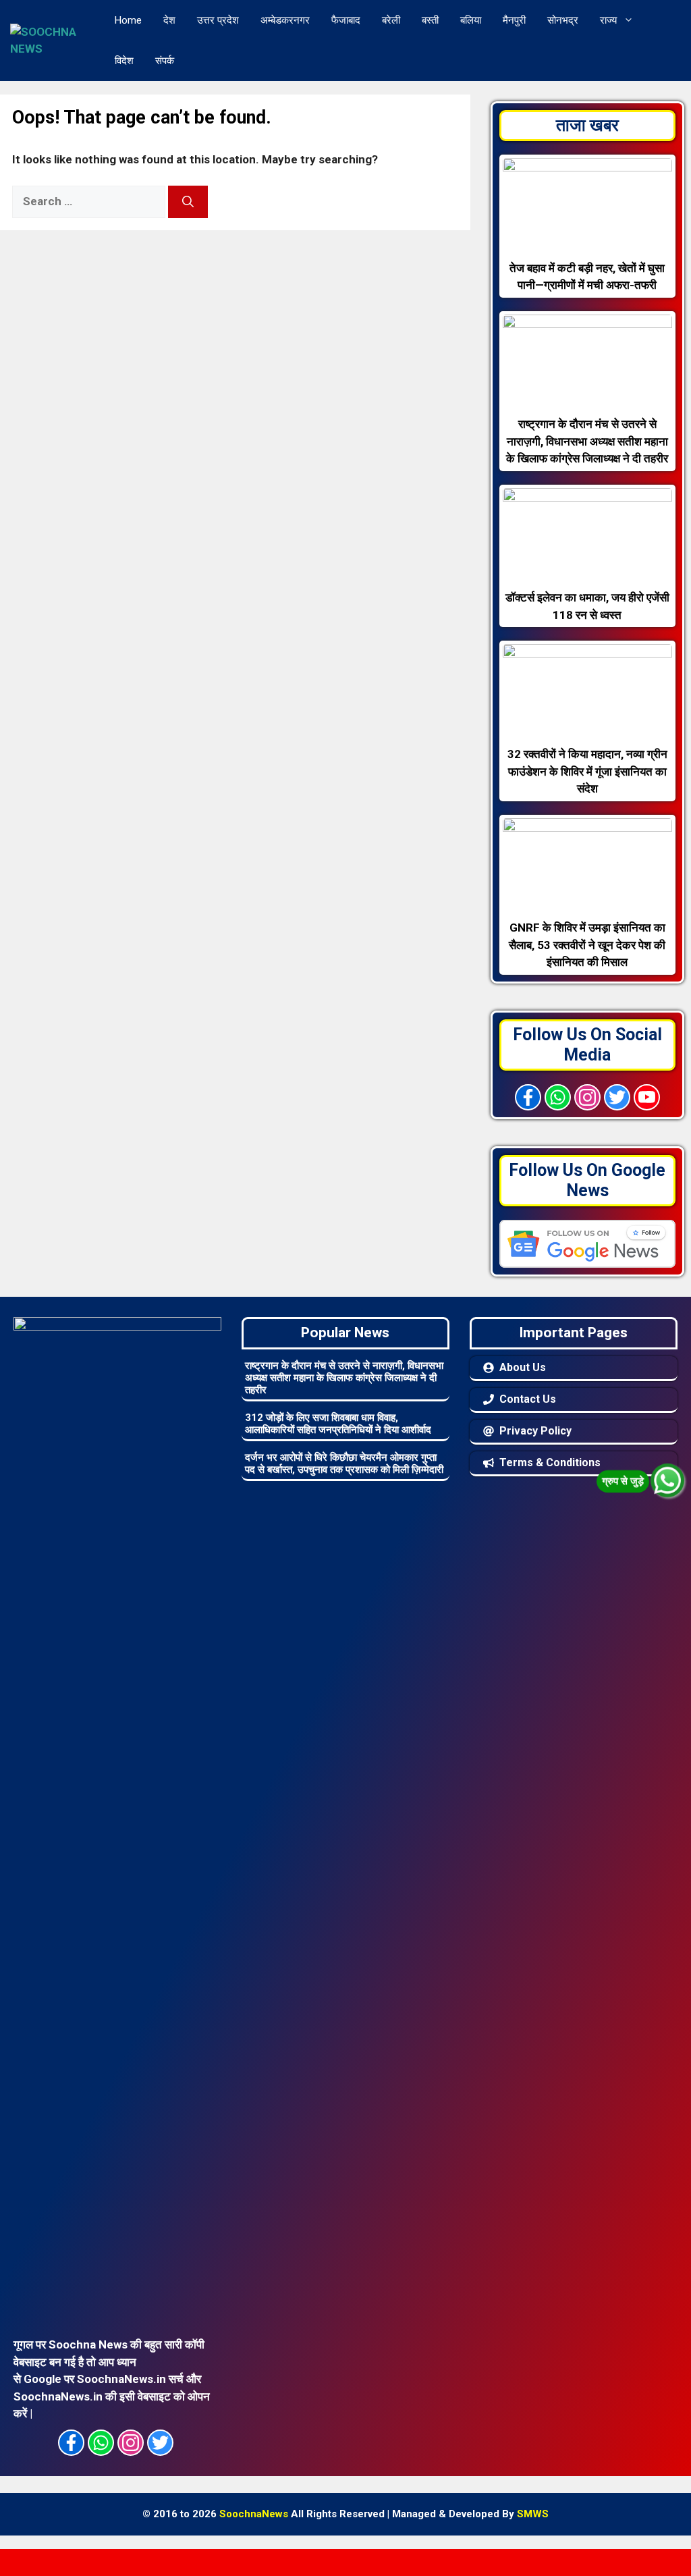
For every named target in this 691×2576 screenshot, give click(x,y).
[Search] (188, 202)
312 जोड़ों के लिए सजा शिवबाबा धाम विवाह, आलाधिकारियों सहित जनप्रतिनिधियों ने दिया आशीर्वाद (338, 1424)
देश (169, 20)
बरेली (391, 20)
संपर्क (165, 61)
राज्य (608, 20)
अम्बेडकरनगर (285, 20)
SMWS (533, 2514)
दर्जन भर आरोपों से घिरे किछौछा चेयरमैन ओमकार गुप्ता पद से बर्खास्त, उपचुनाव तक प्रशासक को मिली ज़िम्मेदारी (344, 1464)
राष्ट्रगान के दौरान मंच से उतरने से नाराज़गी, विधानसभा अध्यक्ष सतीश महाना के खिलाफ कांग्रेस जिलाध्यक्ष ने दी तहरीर (344, 1378)
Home (128, 20)
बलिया (471, 20)
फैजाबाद (346, 20)
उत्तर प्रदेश (218, 20)
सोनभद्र (563, 20)
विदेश (124, 61)
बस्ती (430, 20)
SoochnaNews (254, 2514)
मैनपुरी (514, 20)
